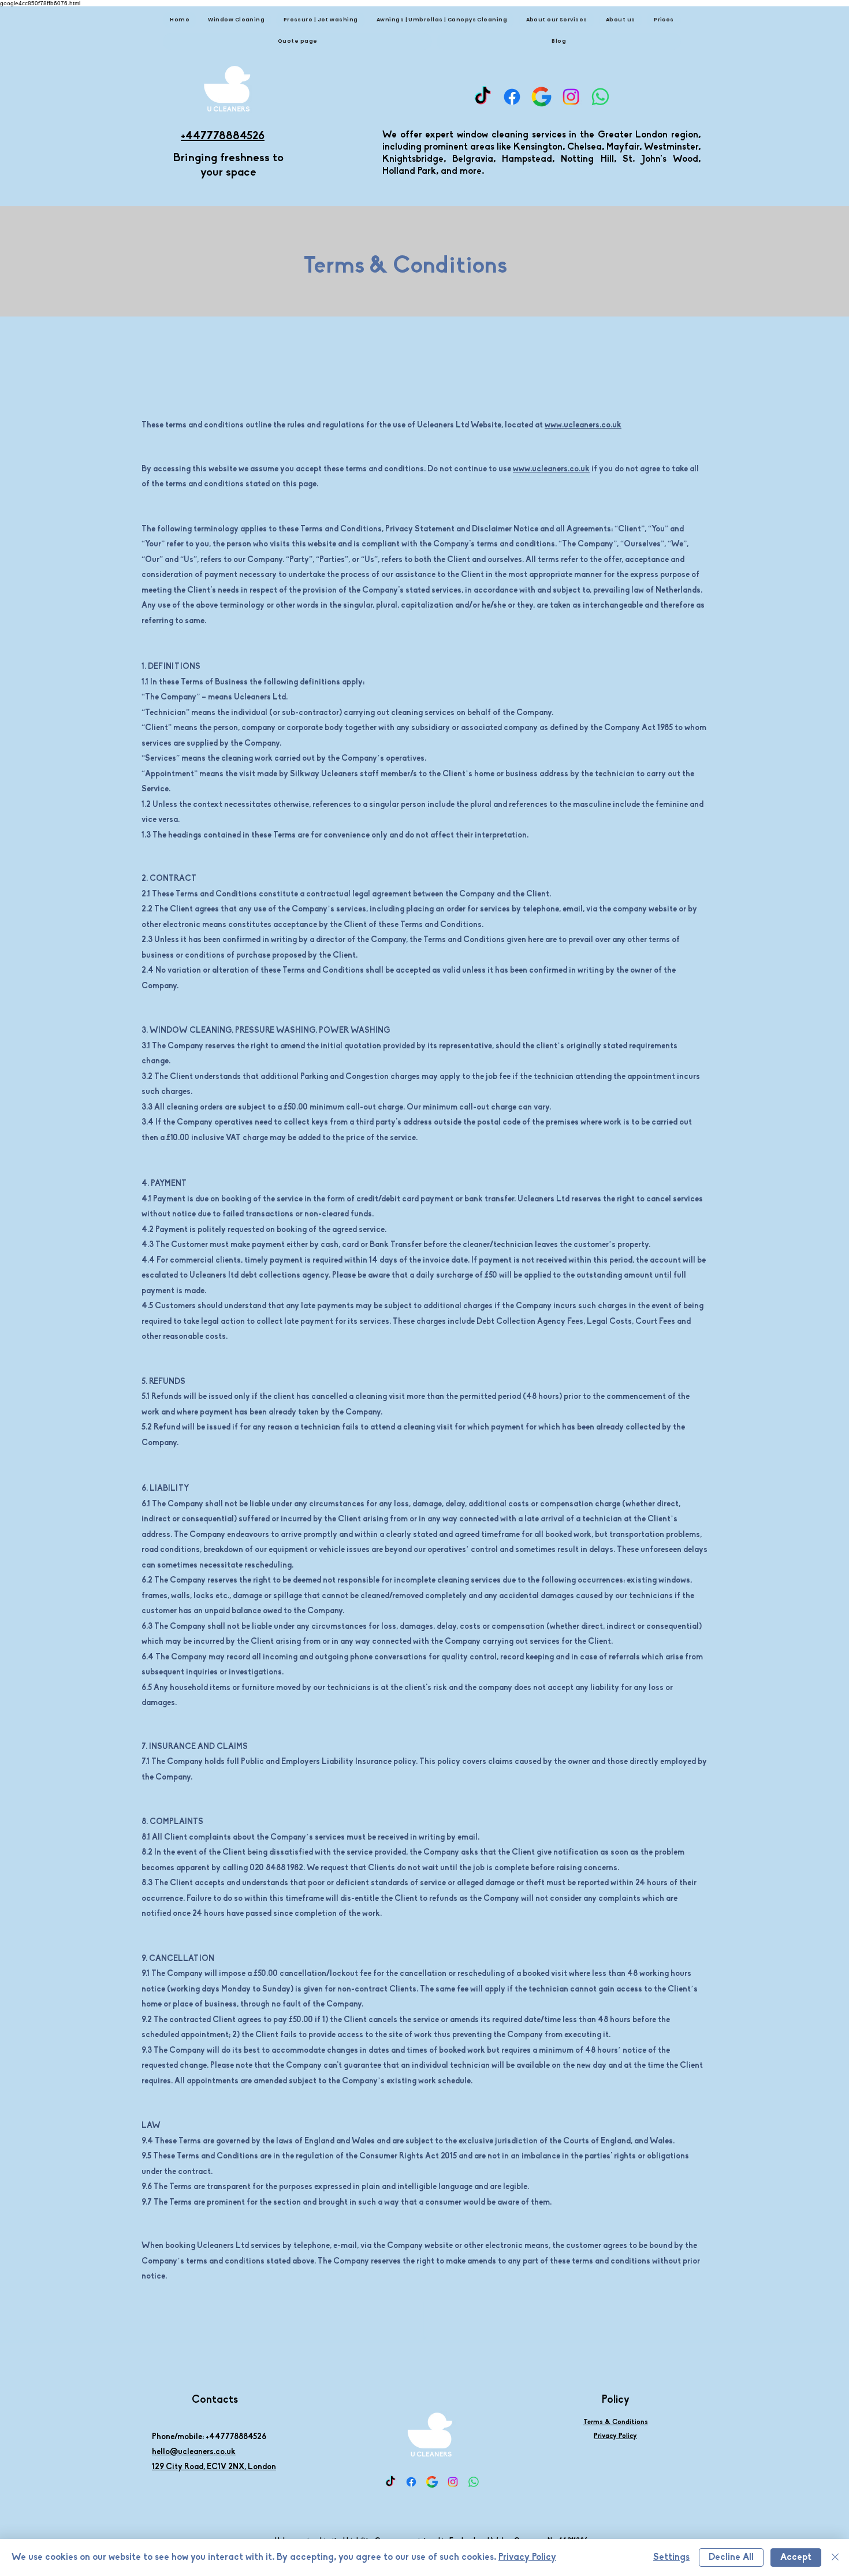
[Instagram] (571, 97)
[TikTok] (483, 97)
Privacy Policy (527, 2558)
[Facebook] (512, 97)
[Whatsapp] (600, 97)
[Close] (835, 2558)
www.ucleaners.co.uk (583, 425)
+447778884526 (236, 2437)
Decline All (731, 2558)
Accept (796, 2558)
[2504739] (541, 97)
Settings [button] (671, 2558)
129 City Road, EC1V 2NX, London (214, 2467)
